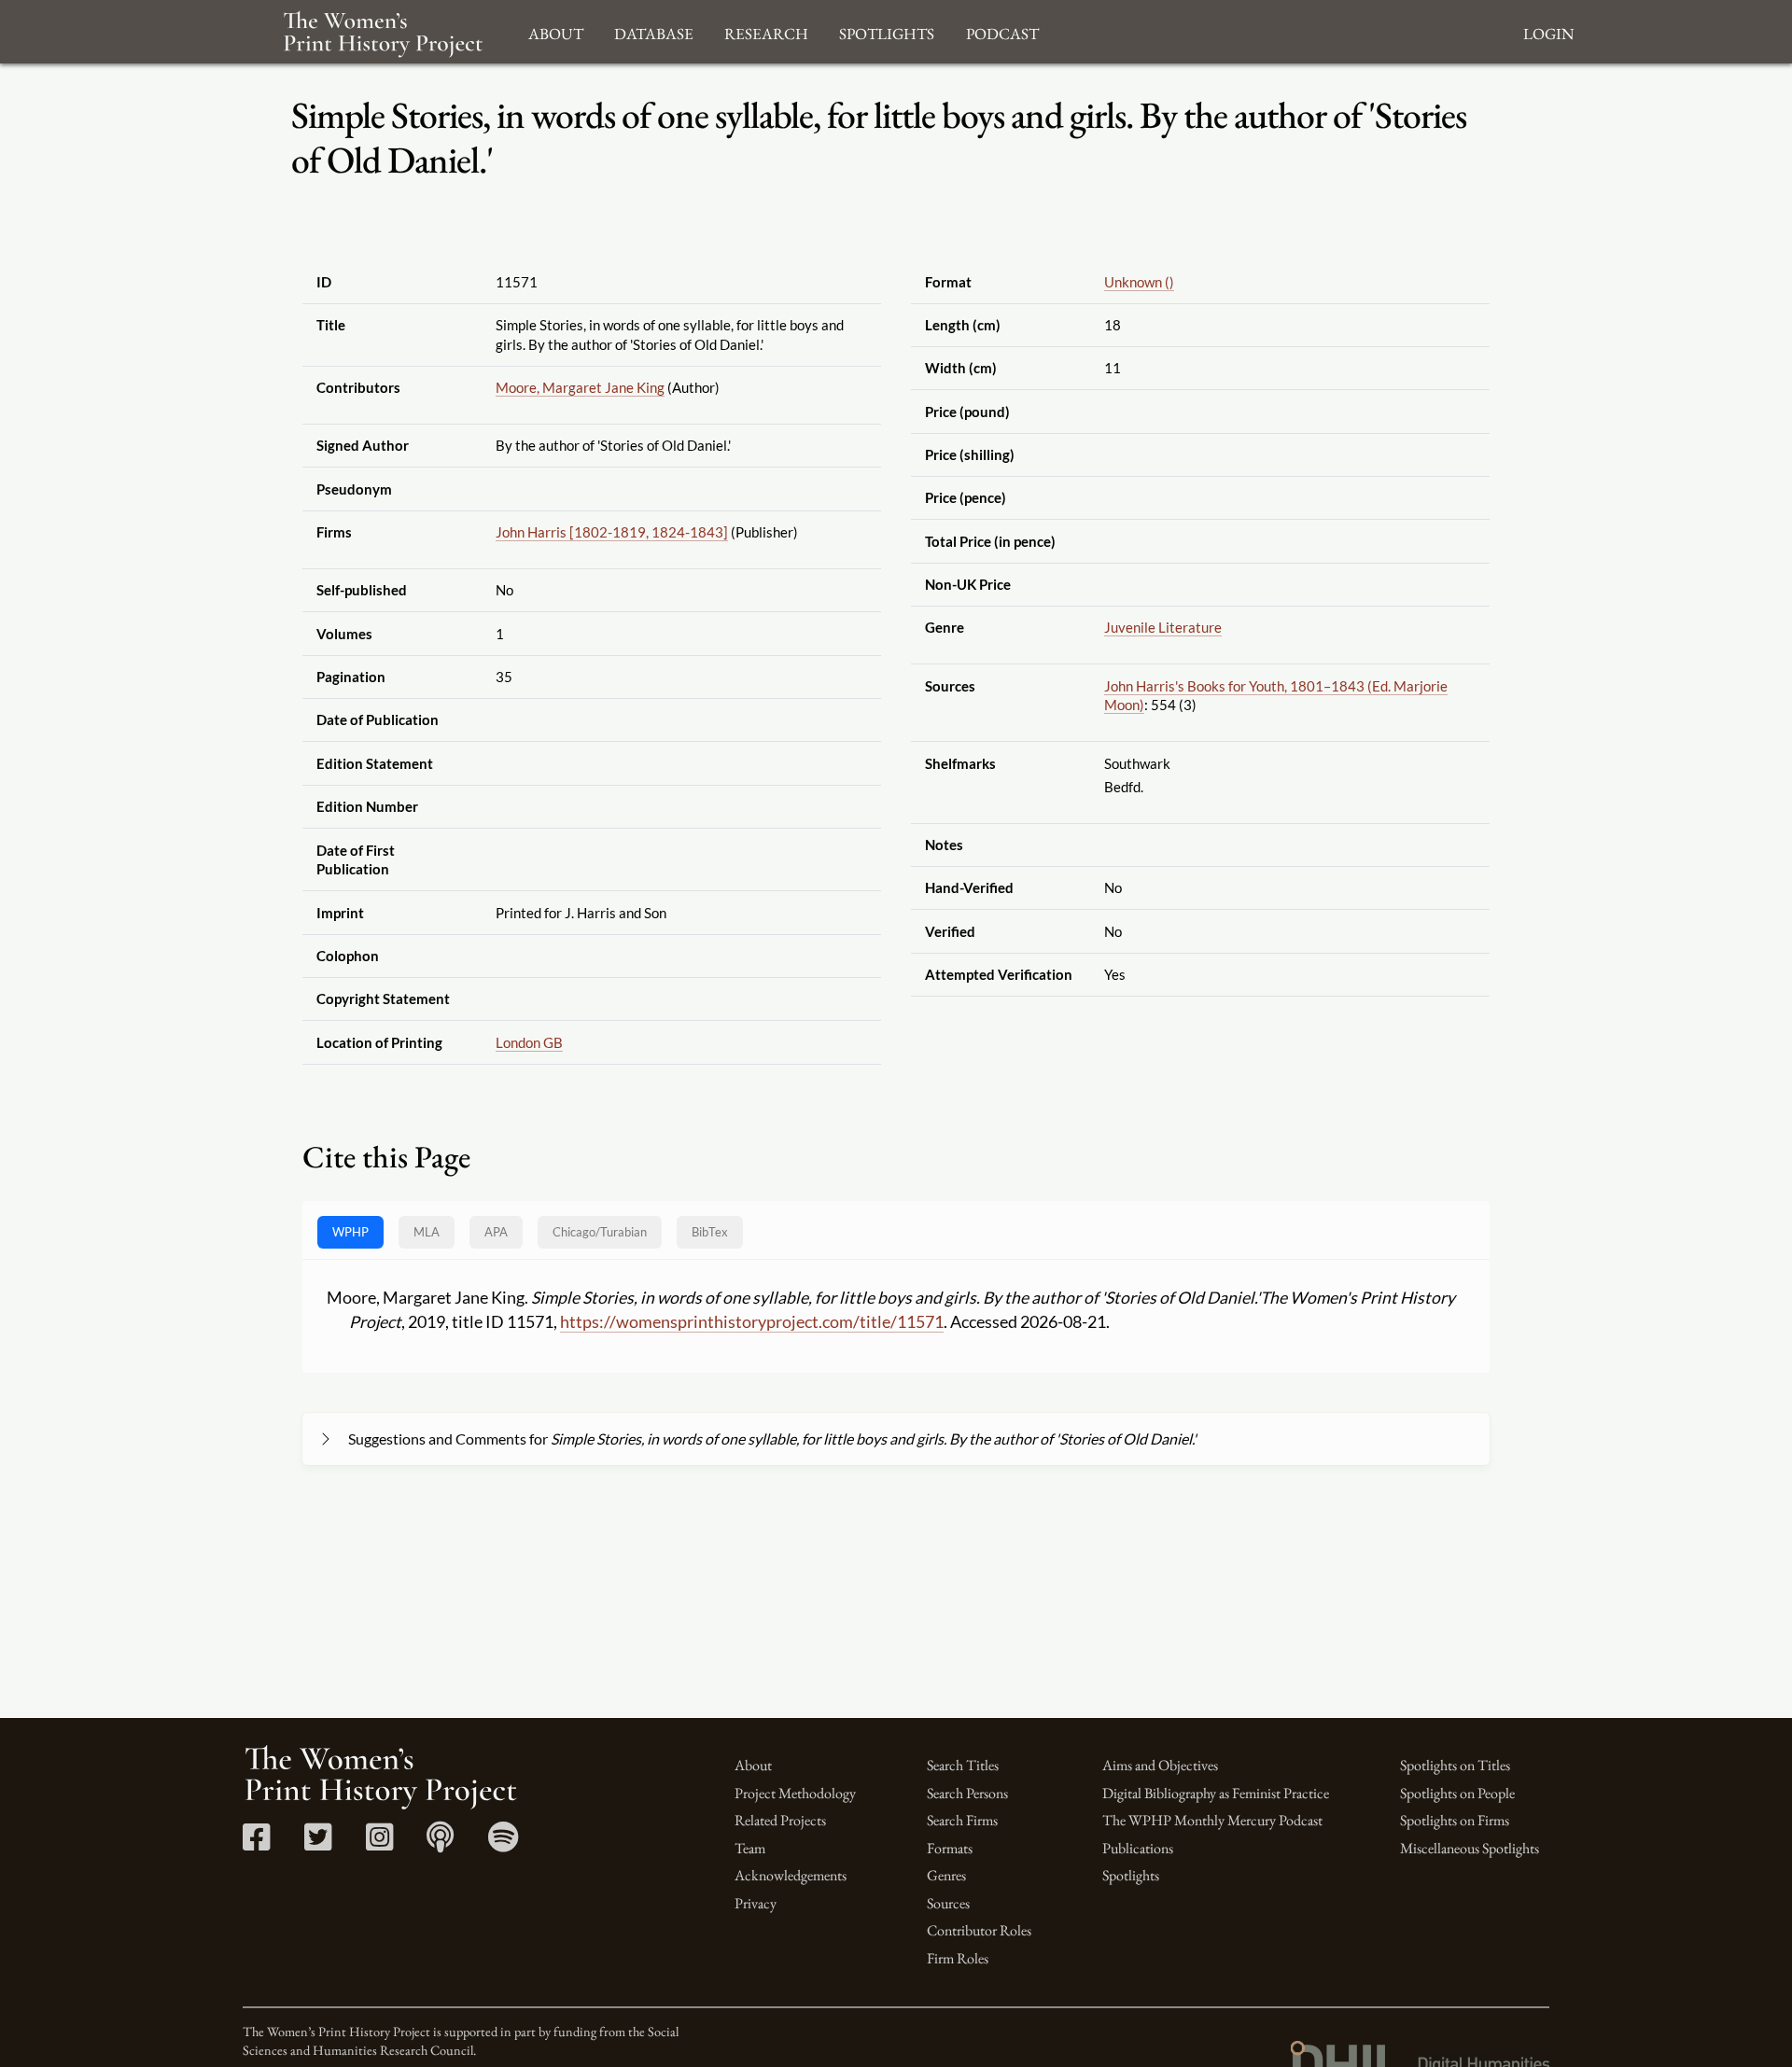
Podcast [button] (1002, 31)
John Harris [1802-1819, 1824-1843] (612, 532)
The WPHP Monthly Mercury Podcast (1212, 1820)
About (753, 1765)
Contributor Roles (979, 1930)
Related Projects (780, 1820)
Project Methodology (795, 1793)
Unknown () (1139, 282)
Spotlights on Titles (1455, 1765)
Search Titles (963, 1765)
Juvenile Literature (1163, 627)
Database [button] (654, 31)
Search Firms (962, 1820)
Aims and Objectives (1160, 1765)
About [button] (556, 31)
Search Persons (967, 1793)
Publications (1138, 1848)
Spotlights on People (1457, 1793)
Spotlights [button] (887, 31)
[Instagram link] (379, 1844)
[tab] (600, 1232)
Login (1548, 31)
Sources (948, 1903)
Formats (950, 1848)
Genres (946, 1875)
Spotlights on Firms (1455, 1820)
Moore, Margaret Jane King (580, 387)
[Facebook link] (256, 1844)
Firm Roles (958, 1958)
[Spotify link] (504, 1844)
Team (750, 1848)
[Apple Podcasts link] (440, 1844)
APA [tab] (496, 1232)
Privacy (756, 1903)
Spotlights (1131, 1875)
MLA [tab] (427, 1232)
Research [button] (766, 31)
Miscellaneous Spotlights (1470, 1848)
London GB (529, 1042)
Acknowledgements (791, 1875)
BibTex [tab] (710, 1232)
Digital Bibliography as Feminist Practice (1216, 1793)
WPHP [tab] (350, 1232)
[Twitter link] (318, 1844)
